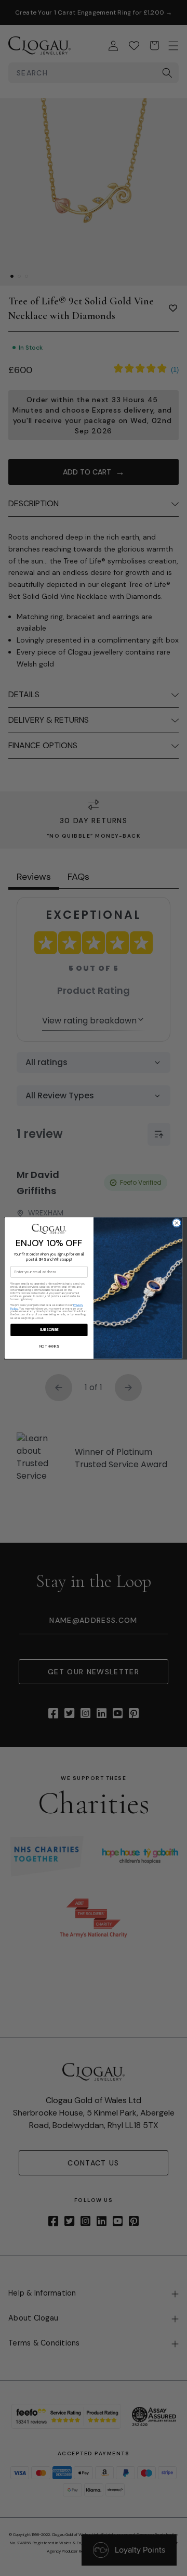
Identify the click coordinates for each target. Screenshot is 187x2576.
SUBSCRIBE (49, 1330)
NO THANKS (49, 1346)
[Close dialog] (176, 1223)
